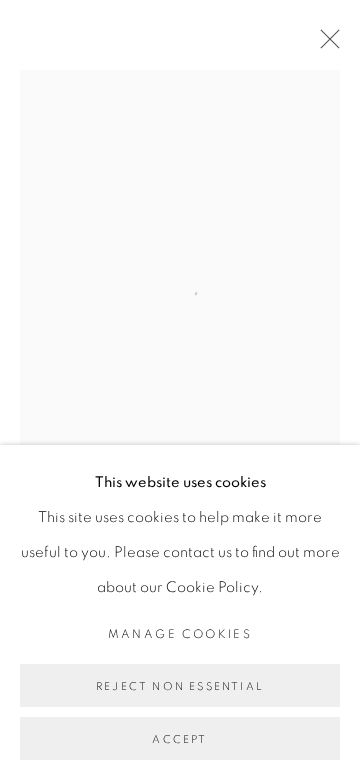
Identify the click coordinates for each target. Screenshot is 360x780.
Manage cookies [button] (180, 634)
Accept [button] (179, 739)
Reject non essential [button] (180, 686)
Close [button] (325, 45)
